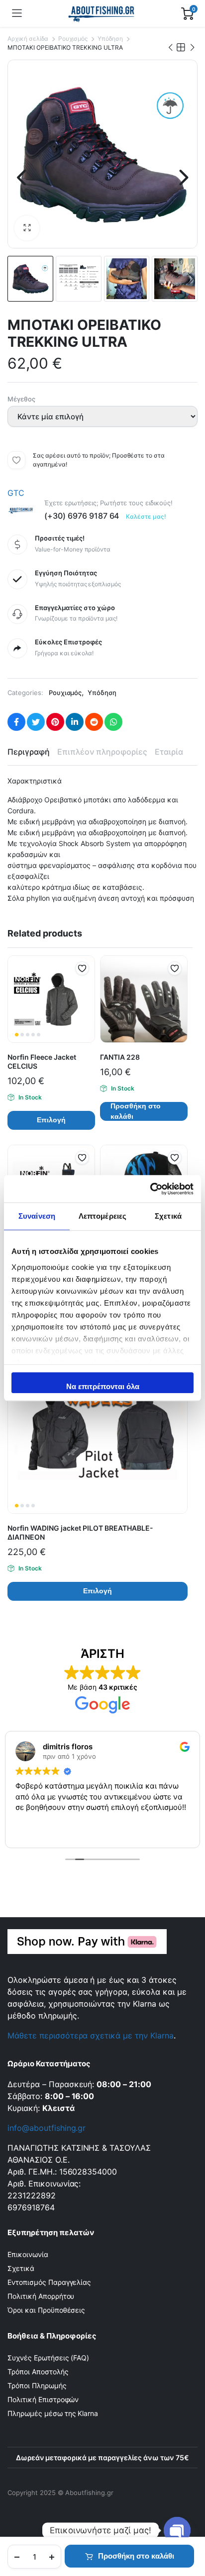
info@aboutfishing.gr (47, 2128)
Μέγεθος (21, 399)
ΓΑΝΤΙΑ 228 (120, 1057)
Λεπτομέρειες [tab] (102, 1216)
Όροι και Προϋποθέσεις (46, 2310)
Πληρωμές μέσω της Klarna (53, 2413)
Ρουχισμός (73, 39)
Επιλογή (51, 1120)
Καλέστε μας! (146, 516)
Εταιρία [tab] (169, 752)
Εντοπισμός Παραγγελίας (49, 2282)
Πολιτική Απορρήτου (41, 2296)
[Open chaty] (177, 2530)
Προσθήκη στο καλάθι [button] (136, 1111)
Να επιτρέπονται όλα (103, 1386)
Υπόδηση (110, 39)
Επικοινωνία (28, 2254)
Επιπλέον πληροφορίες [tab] (102, 752)
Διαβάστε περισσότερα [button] (54, 1833)
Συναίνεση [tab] (37, 1216)
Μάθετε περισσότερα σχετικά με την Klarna (91, 2035)
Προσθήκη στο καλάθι (136, 2556)
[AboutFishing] (102, 13)
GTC (16, 493)
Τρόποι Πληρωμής (37, 2385)
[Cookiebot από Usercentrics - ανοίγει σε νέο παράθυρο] (150, 1189)
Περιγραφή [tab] (29, 752)
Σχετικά (21, 2268)
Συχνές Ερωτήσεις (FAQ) (48, 2358)
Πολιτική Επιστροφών (43, 2399)
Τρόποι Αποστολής (38, 2372)
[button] (27, 228)
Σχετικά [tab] (168, 1216)
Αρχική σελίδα (28, 39)
